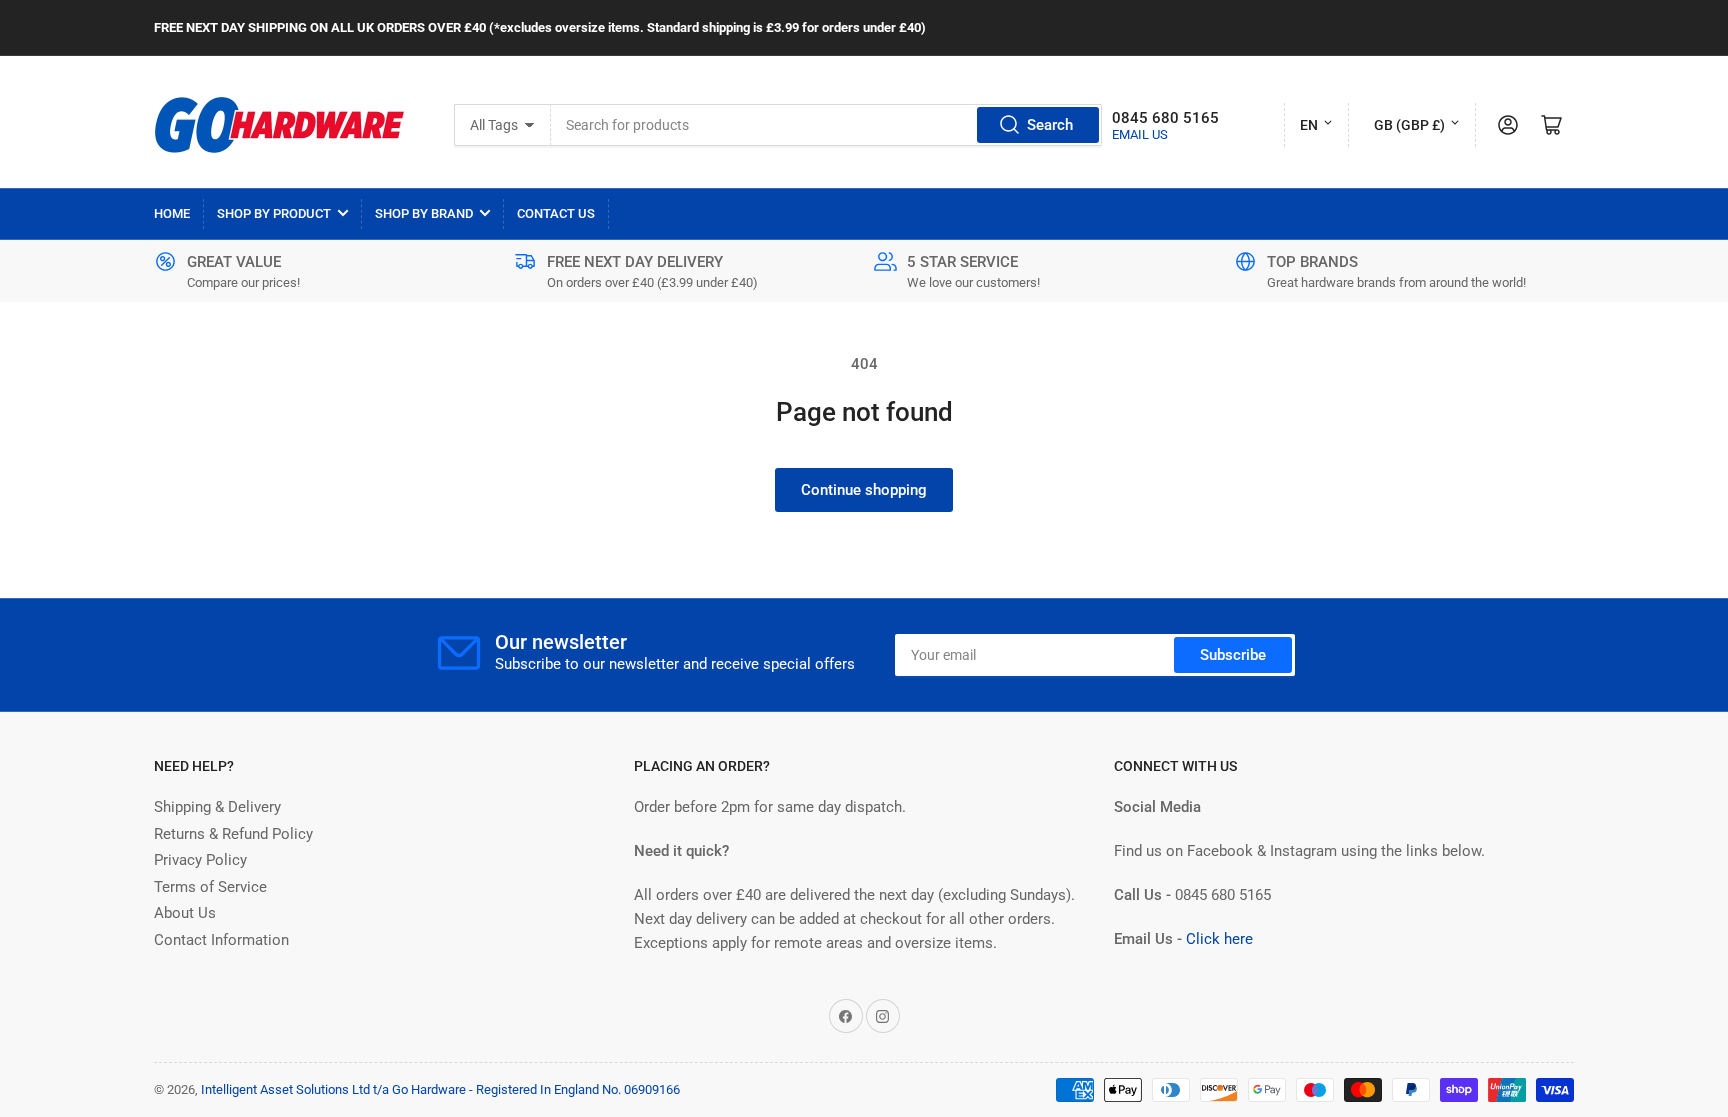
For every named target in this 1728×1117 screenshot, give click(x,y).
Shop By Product (274, 213)
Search (1050, 125)
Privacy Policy (200, 860)
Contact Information (221, 940)
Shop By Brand (424, 213)
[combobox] (827, 125)
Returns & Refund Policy (233, 834)
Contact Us (556, 213)
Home (172, 213)
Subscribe (1233, 655)
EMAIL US (1140, 134)
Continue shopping (864, 490)
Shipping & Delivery (217, 807)
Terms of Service (210, 887)
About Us (185, 913)
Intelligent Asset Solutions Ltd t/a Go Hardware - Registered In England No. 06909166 (440, 1089)
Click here (1219, 939)
